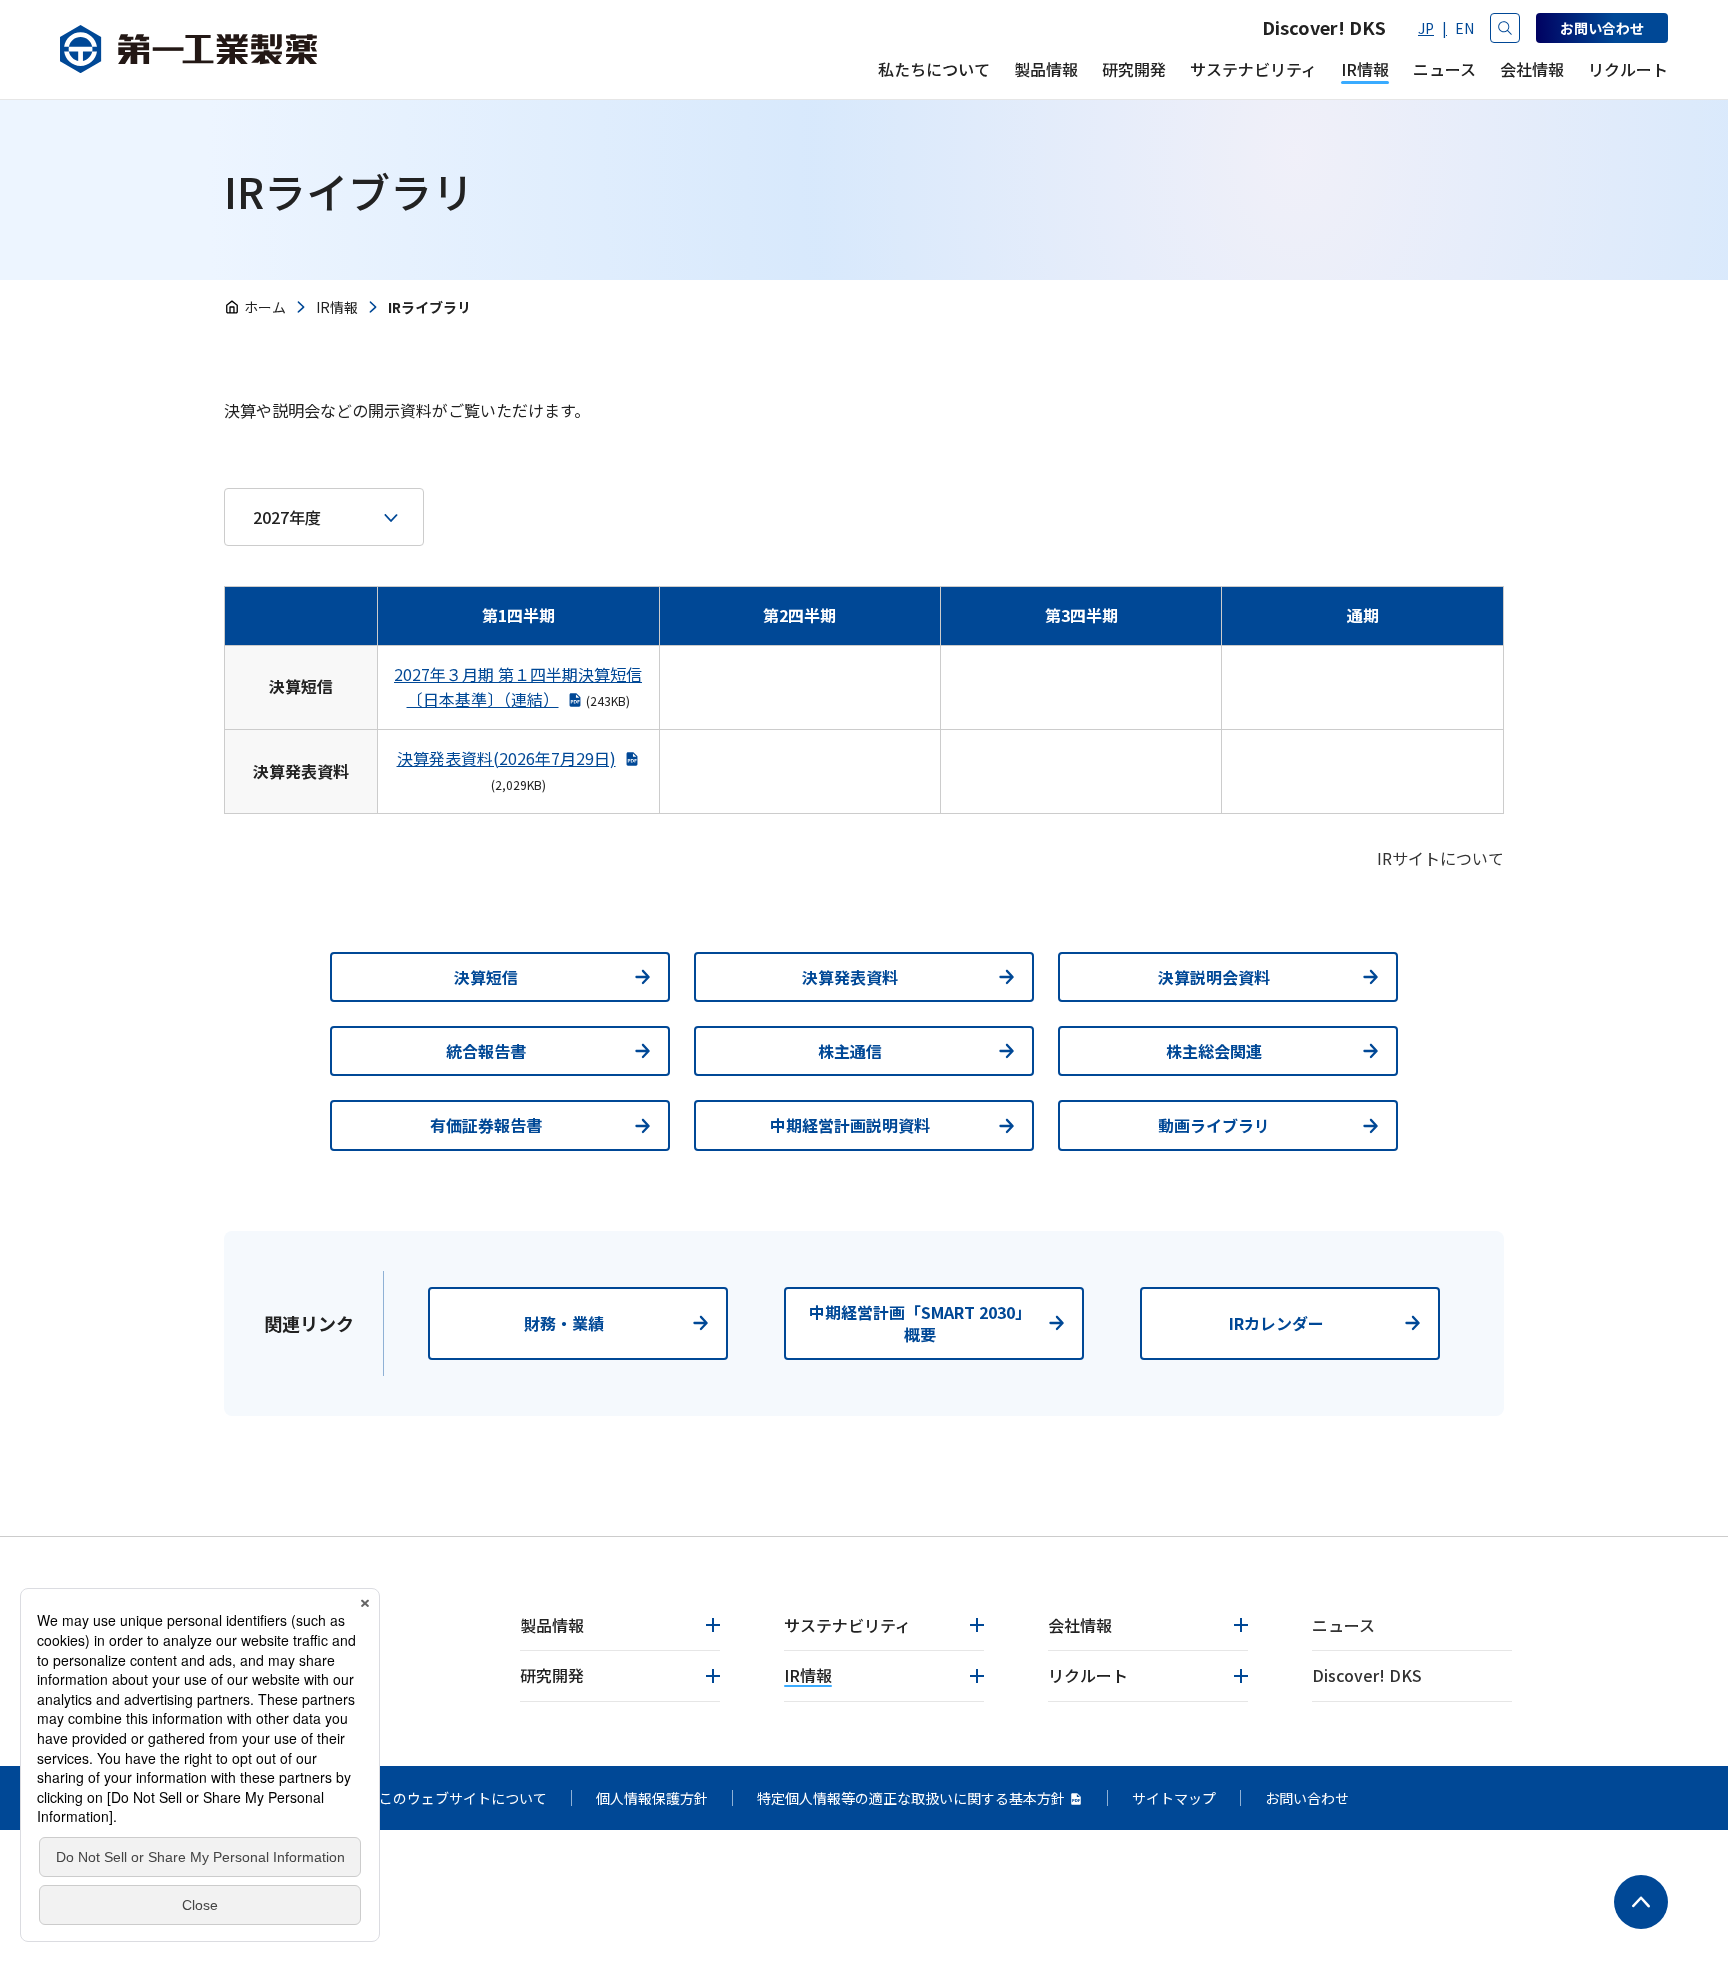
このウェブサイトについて (463, 1798)
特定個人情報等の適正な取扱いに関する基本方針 (911, 1798)
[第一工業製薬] (188, 49)
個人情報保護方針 (652, 1798)
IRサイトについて (1440, 858)
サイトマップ (1174, 1798)
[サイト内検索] (1505, 28)
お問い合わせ (1307, 1798)
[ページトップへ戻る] (1641, 1902)
